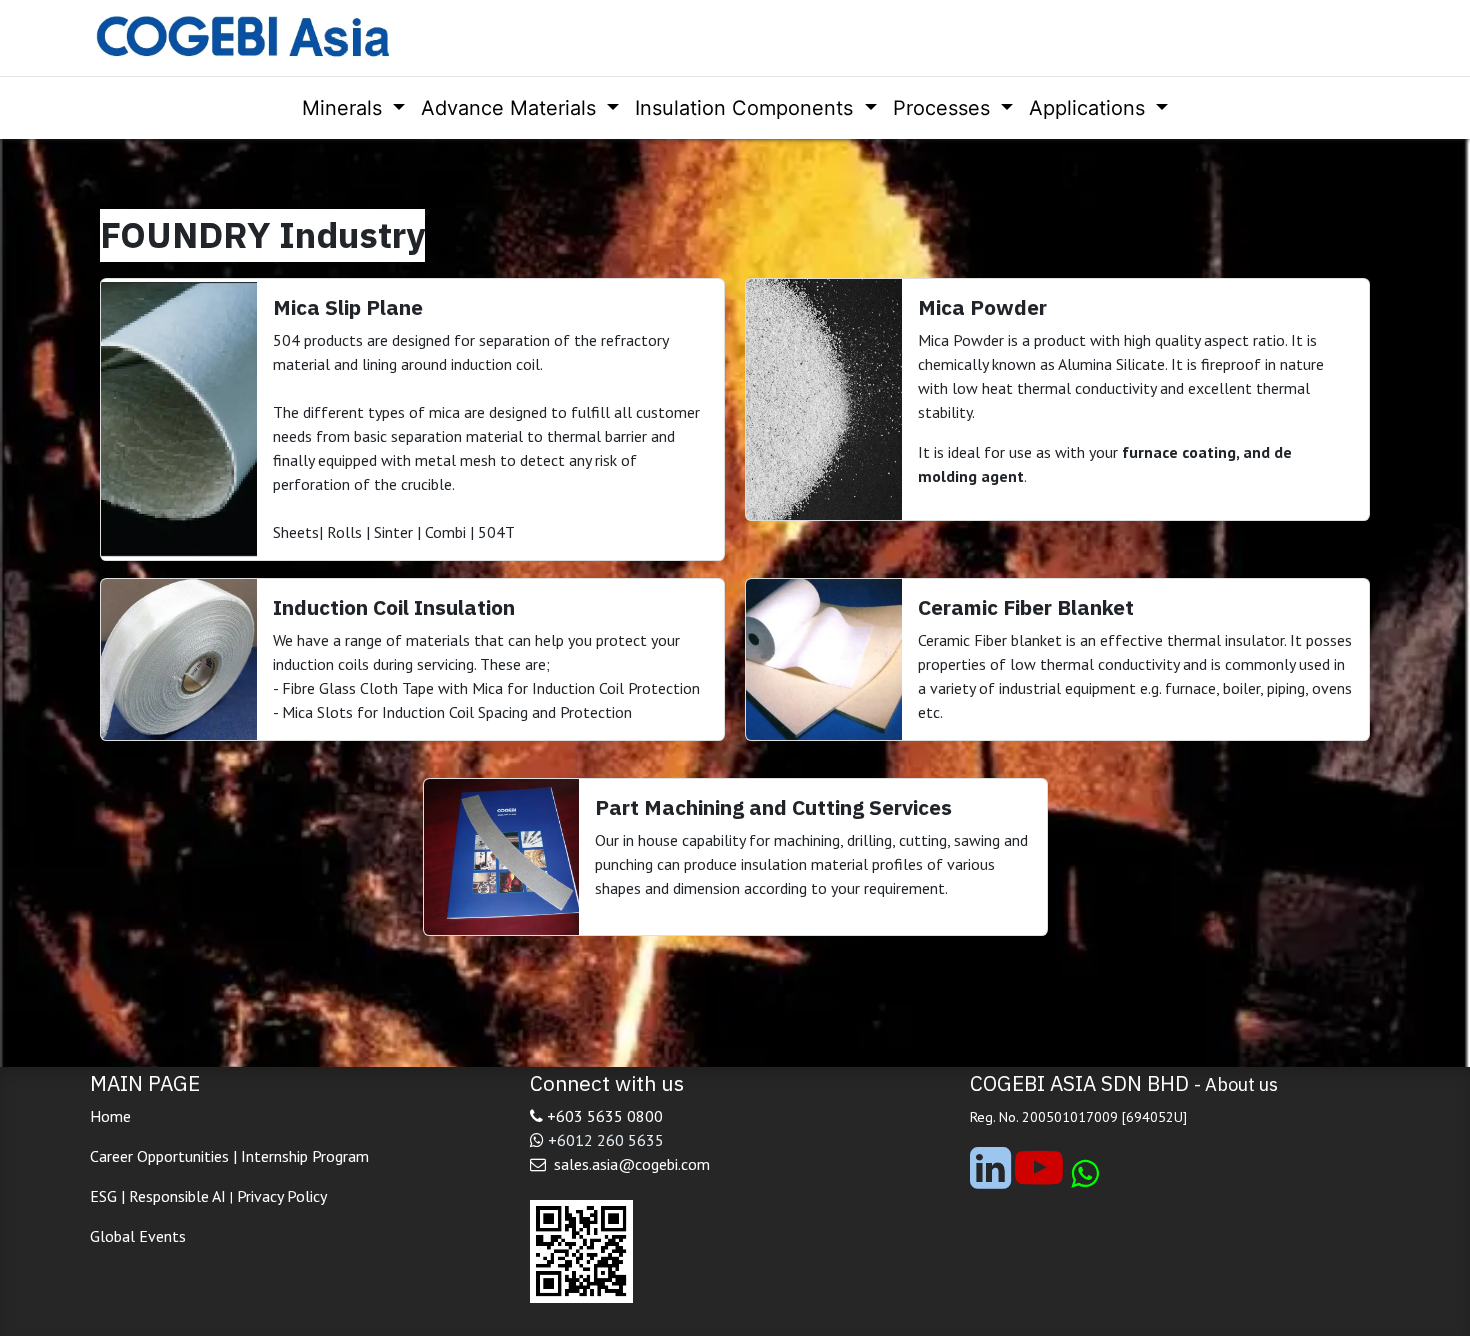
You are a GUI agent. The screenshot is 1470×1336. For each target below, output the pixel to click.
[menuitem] (353, 108)
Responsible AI (177, 1196)
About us (1241, 1084)
